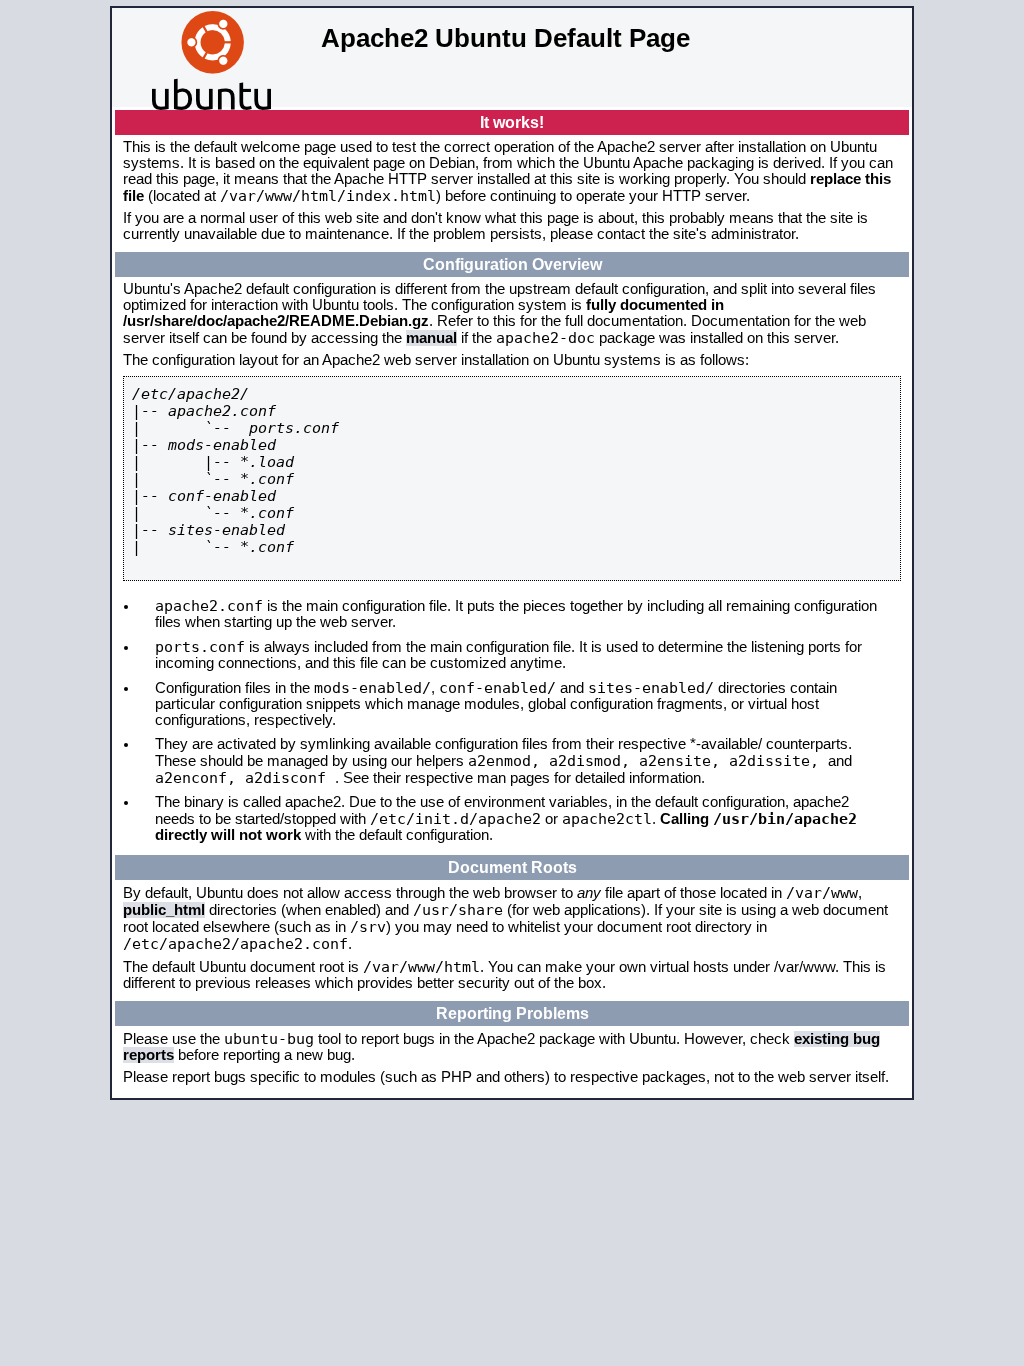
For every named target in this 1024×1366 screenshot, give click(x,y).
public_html (164, 910)
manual (431, 338)
